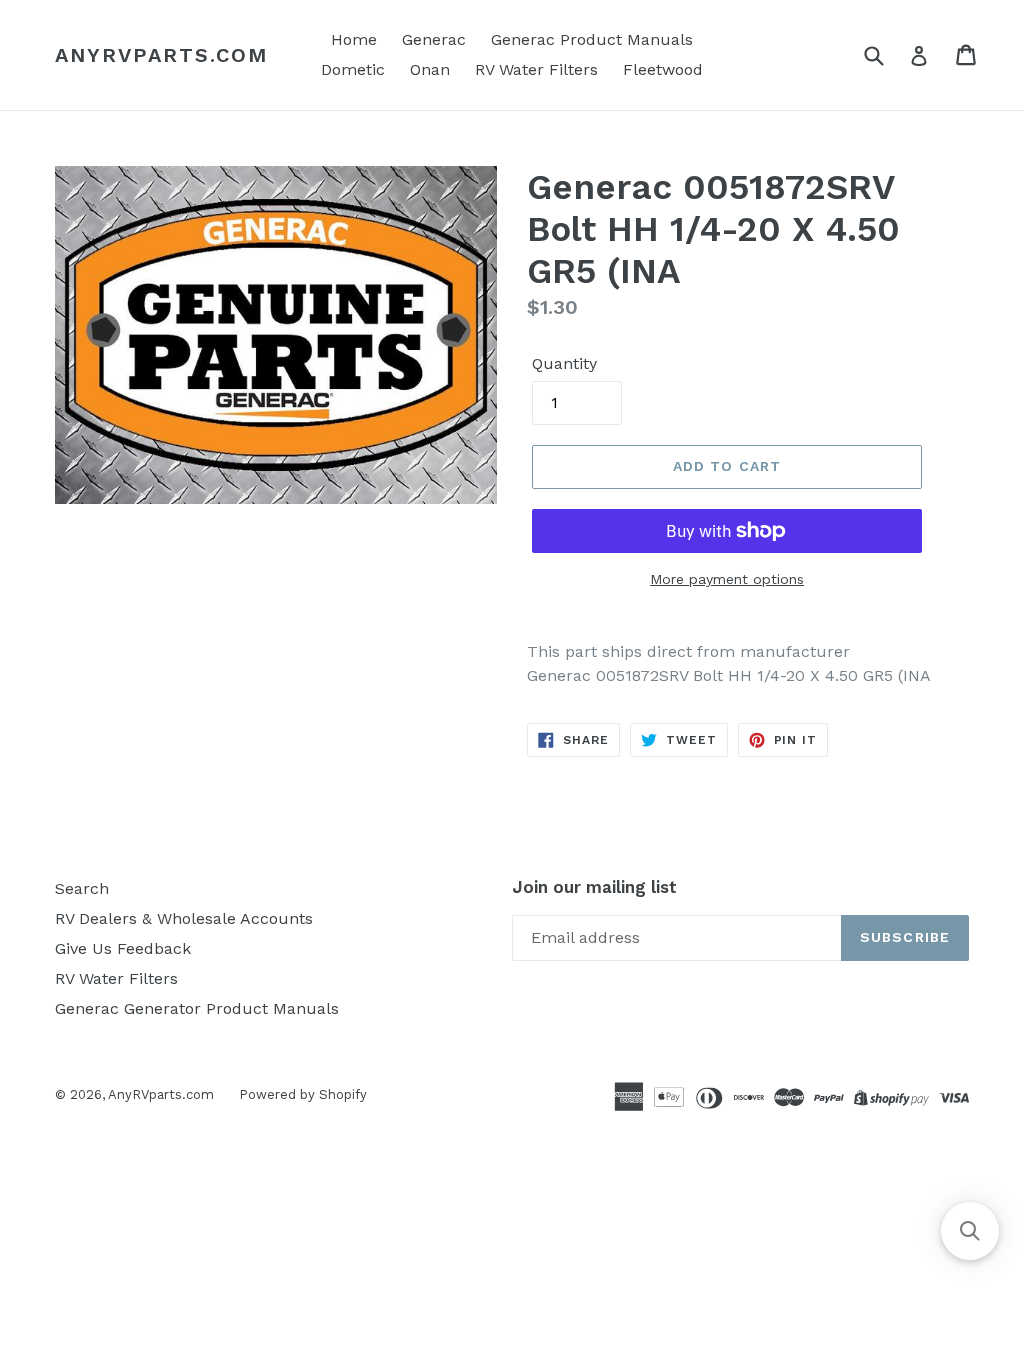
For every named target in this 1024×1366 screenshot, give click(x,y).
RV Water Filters (536, 69)
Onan (430, 69)
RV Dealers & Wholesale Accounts (184, 918)
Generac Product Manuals (592, 39)
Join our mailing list (594, 887)
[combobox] (886, 54)
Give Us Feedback (123, 948)
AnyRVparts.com (161, 55)
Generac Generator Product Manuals (197, 1008)
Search (82, 888)
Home (354, 39)
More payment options (727, 579)
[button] (970, 1231)
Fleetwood (663, 69)
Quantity (564, 363)
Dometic (353, 69)
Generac (434, 39)
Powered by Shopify (303, 1094)
